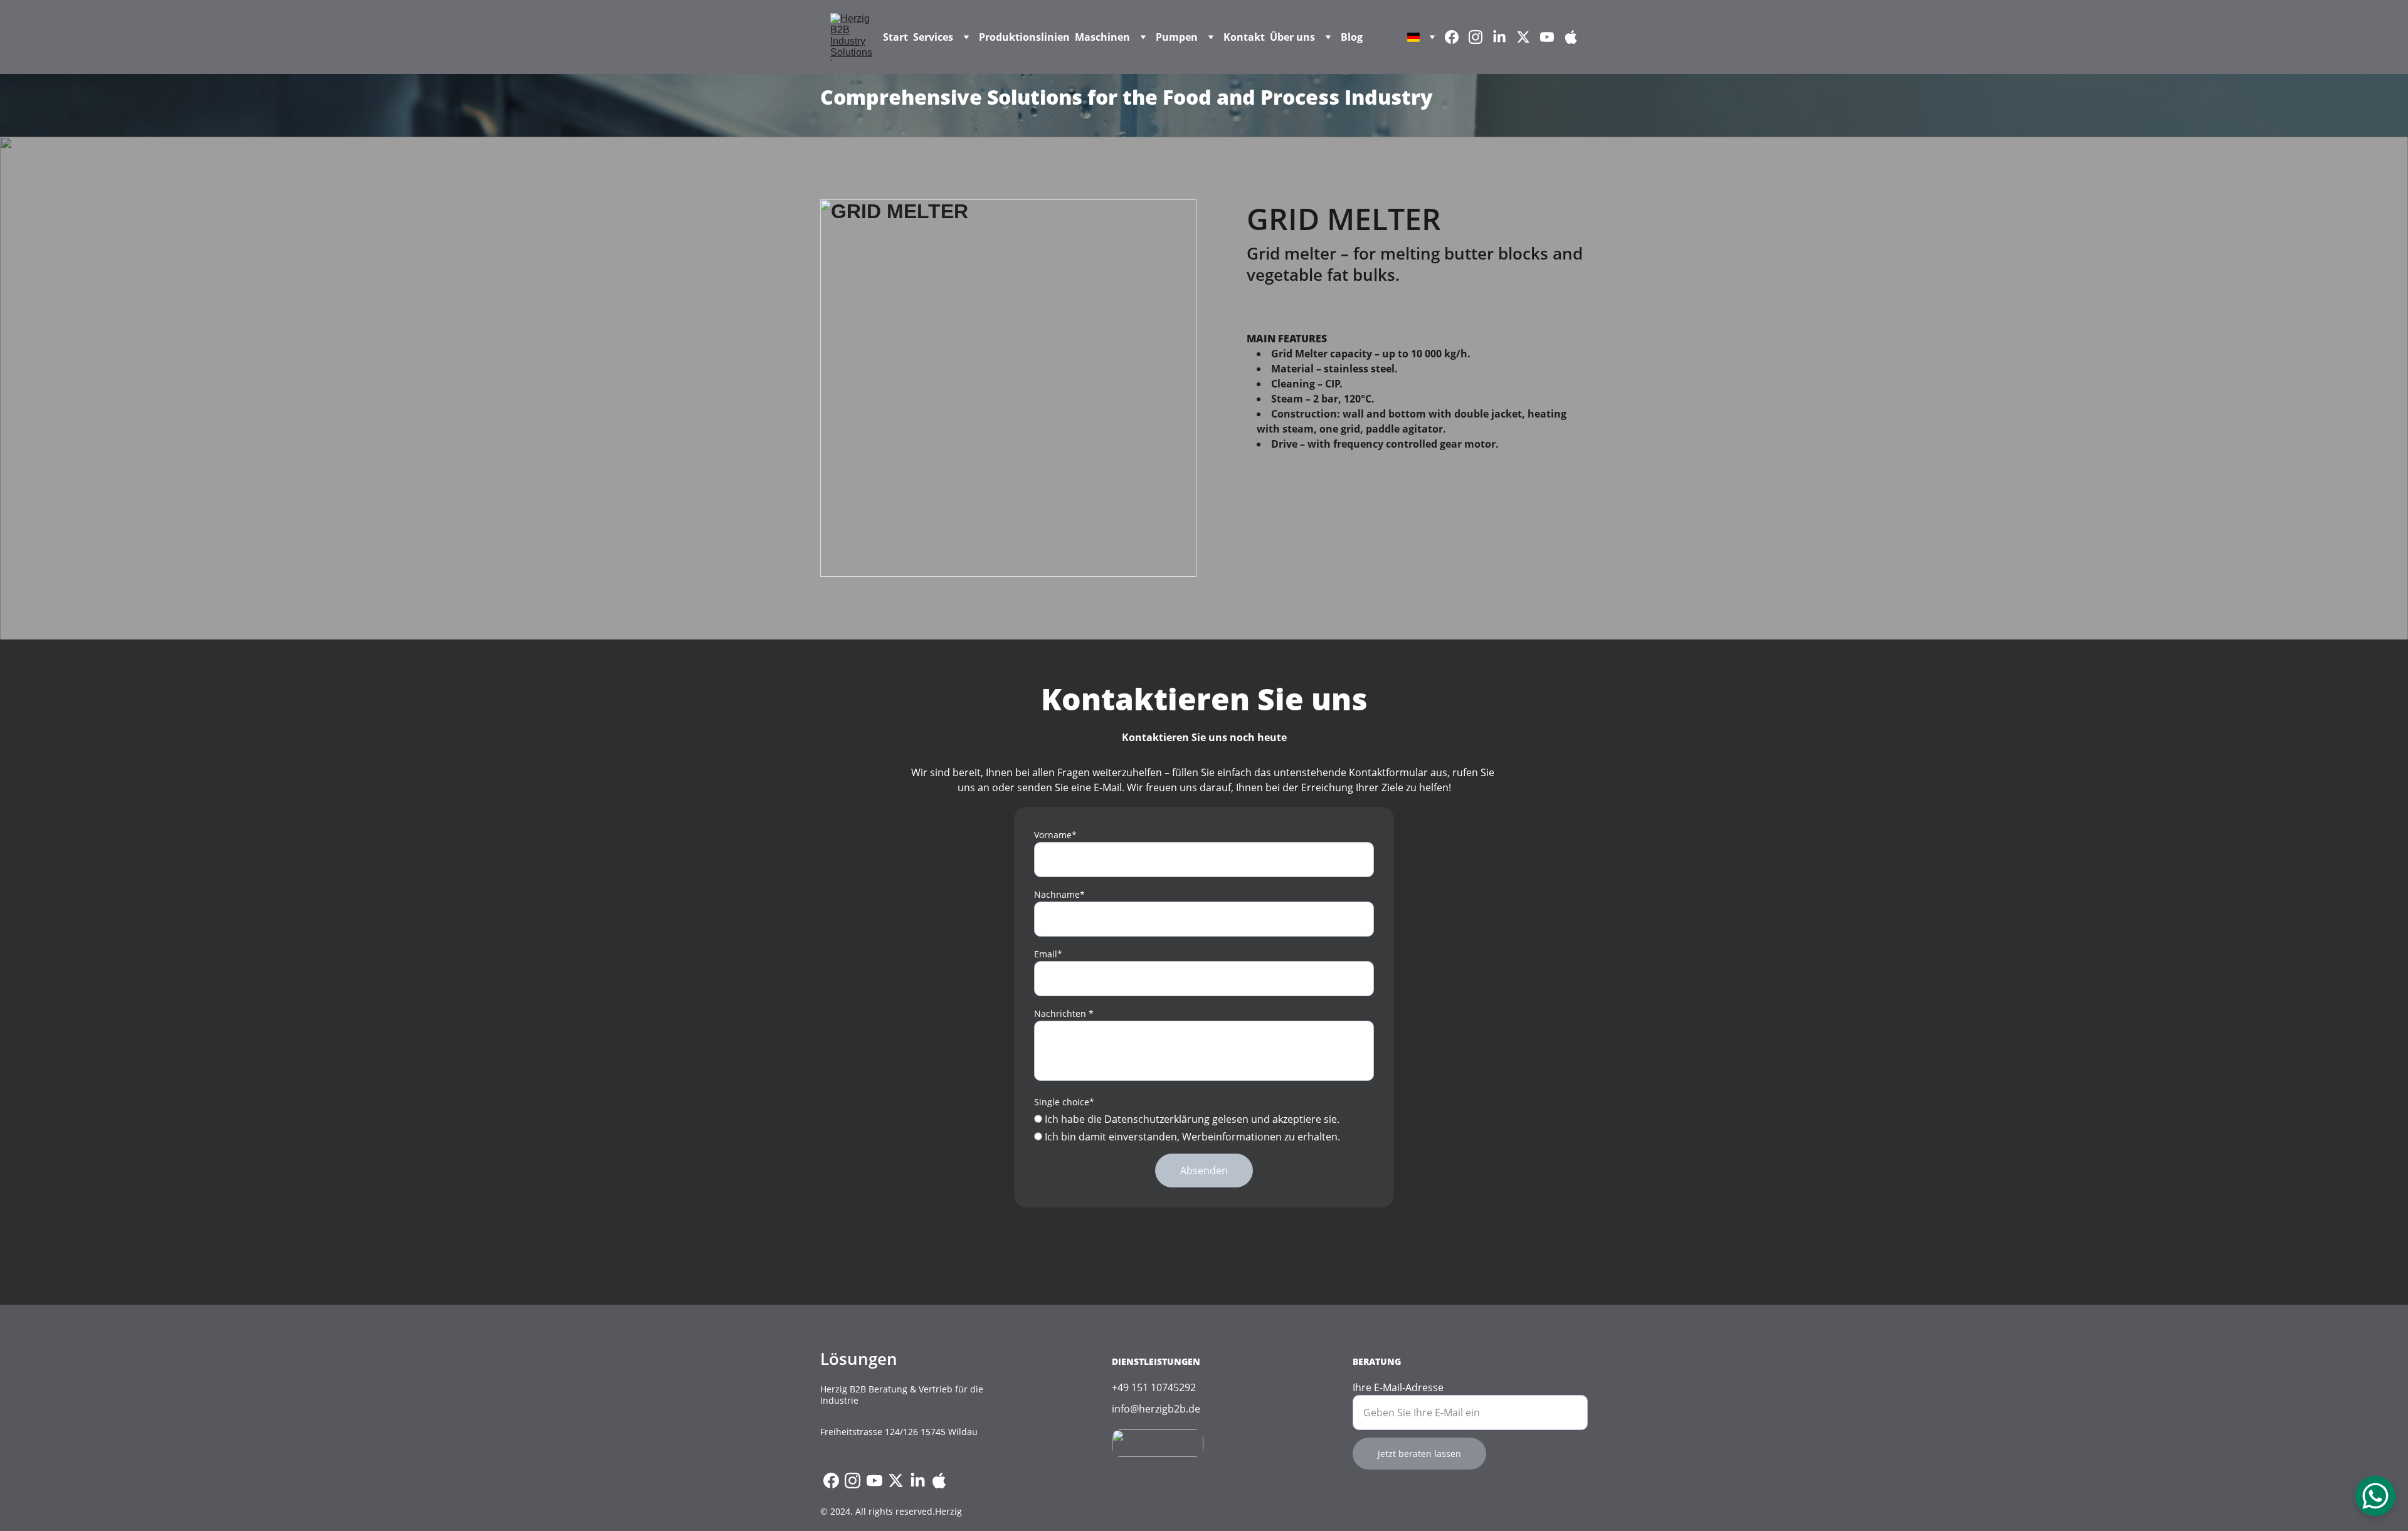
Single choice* (1064, 1102)
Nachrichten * (1064, 1013)
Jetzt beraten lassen (1419, 1454)
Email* (1048, 954)
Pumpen (1177, 37)
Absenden (1204, 1171)
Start (895, 37)
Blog (1352, 37)
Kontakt (1244, 37)
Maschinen (1102, 37)
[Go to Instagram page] (1481, 37)
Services (933, 37)
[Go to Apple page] (1571, 37)
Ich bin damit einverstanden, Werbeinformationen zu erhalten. (1191, 1137)
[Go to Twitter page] (1528, 37)
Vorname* (1055, 835)
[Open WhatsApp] (2375, 1496)
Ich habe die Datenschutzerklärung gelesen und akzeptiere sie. (1191, 1119)
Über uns (1292, 37)
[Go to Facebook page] (1457, 37)
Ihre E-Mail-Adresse (1398, 1387)
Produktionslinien (1024, 37)
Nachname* (1059, 894)
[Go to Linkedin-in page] (1504, 37)
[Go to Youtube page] (1552, 37)
